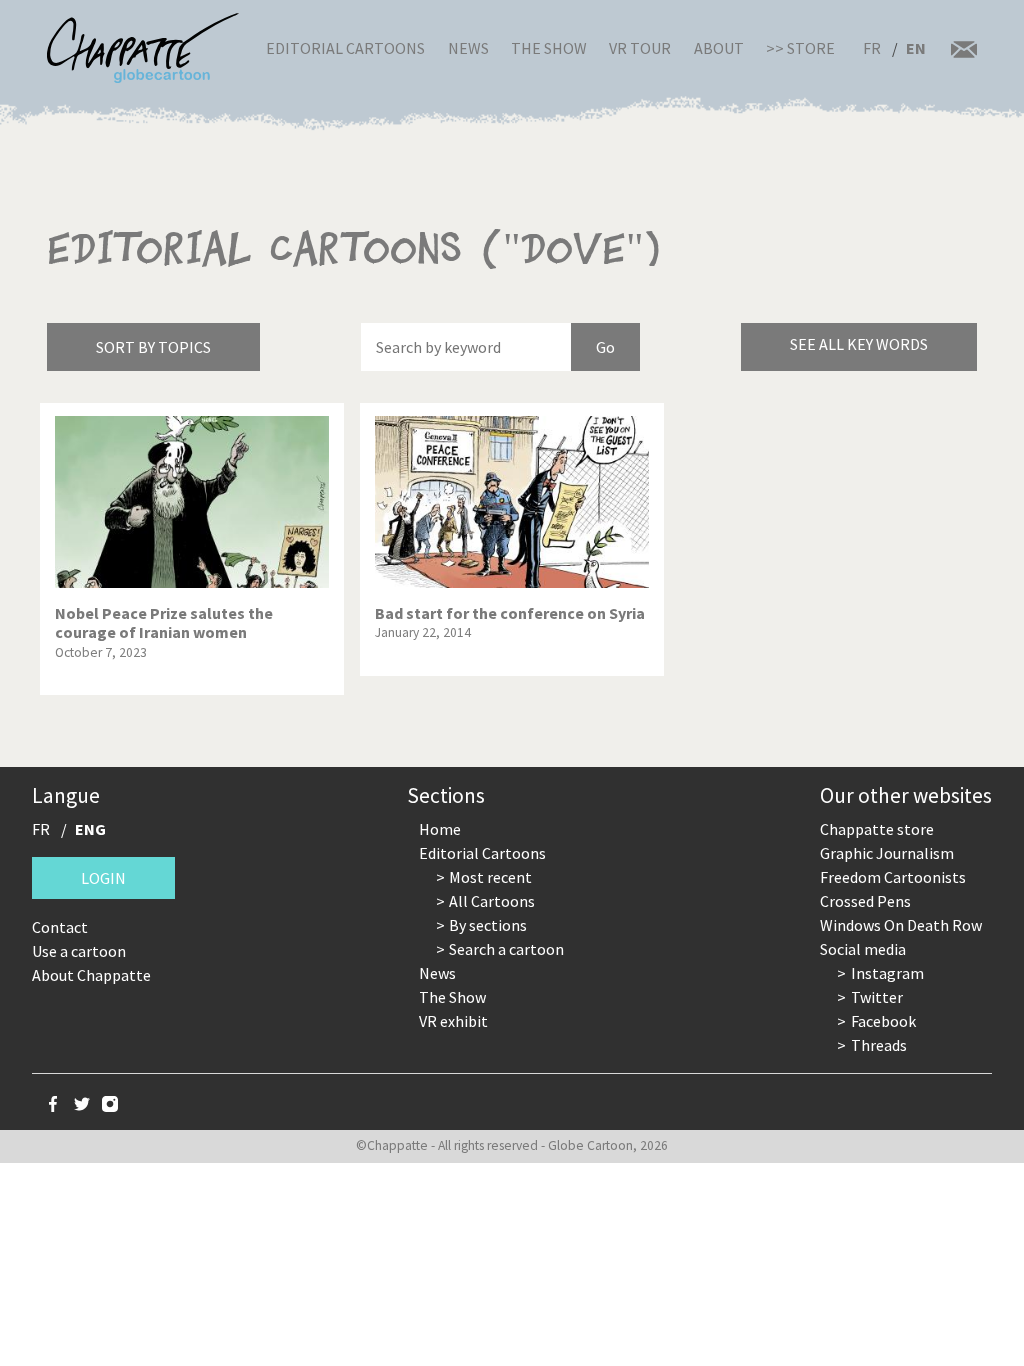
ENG (90, 829)
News (468, 48)
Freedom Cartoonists (893, 877)
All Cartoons (492, 901)
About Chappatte (91, 975)
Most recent (490, 877)
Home (440, 829)
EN (916, 48)
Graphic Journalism (887, 853)
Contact (60, 927)
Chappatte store (877, 829)
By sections (488, 925)
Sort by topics (153, 347)
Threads (879, 1045)
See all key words (859, 344)
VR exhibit (453, 1021)
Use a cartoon (79, 951)
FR (872, 48)
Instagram (887, 973)
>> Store (800, 48)
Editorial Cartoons (345, 48)
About (719, 48)
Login (103, 878)
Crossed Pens (865, 901)
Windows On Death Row (901, 925)
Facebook (883, 1021)
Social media (863, 949)
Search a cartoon (506, 949)
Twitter (877, 997)
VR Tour (640, 48)
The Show (549, 48)
